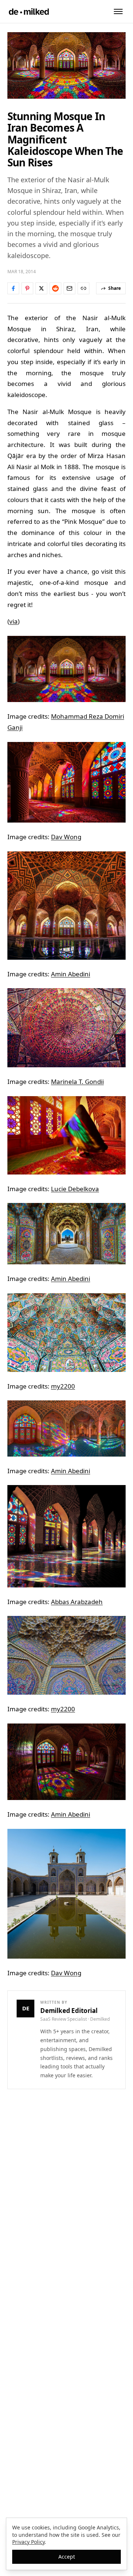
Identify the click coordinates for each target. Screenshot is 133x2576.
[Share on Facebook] (13, 288)
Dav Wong (66, 837)
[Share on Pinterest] (27, 288)
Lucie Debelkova (75, 1189)
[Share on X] (41, 288)
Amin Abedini (71, 974)
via (13, 621)
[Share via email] (69, 288)
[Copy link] (83, 288)
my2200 (63, 1386)
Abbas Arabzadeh (77, 1602)
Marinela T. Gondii (77, 1082)
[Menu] (118, 11)
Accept (67, 2557)
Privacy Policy (28, 2542)
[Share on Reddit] (55, 288)
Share (115, 288)
